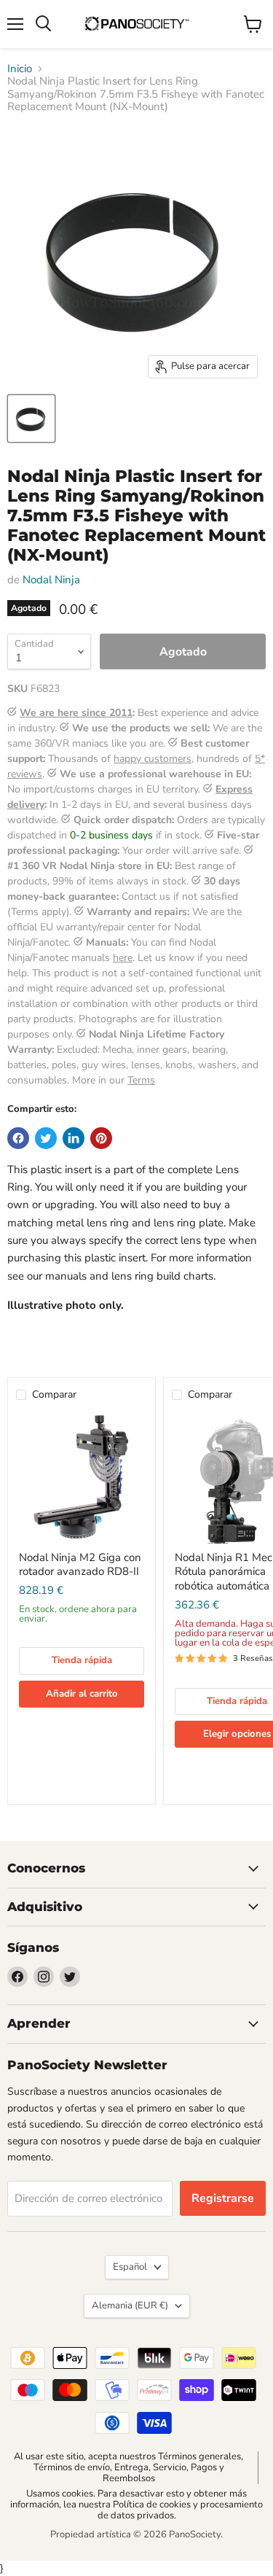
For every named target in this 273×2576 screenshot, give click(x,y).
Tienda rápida (82, 1660)
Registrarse (223, 2198)
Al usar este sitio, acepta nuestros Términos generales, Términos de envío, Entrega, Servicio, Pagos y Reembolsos (128, 2467)
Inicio (20, 69)
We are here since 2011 (76, 713)
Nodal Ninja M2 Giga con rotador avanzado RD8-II (80, 1565)
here (123, 958)
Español (130, 2267)
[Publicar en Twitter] (46, 1138)
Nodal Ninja (51, 580)
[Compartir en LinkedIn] (74, 1138)
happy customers (153, 759)
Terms (141, 1080)
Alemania (130, 2305)
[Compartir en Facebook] (18, 1138)
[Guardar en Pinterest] (101, 1138)
